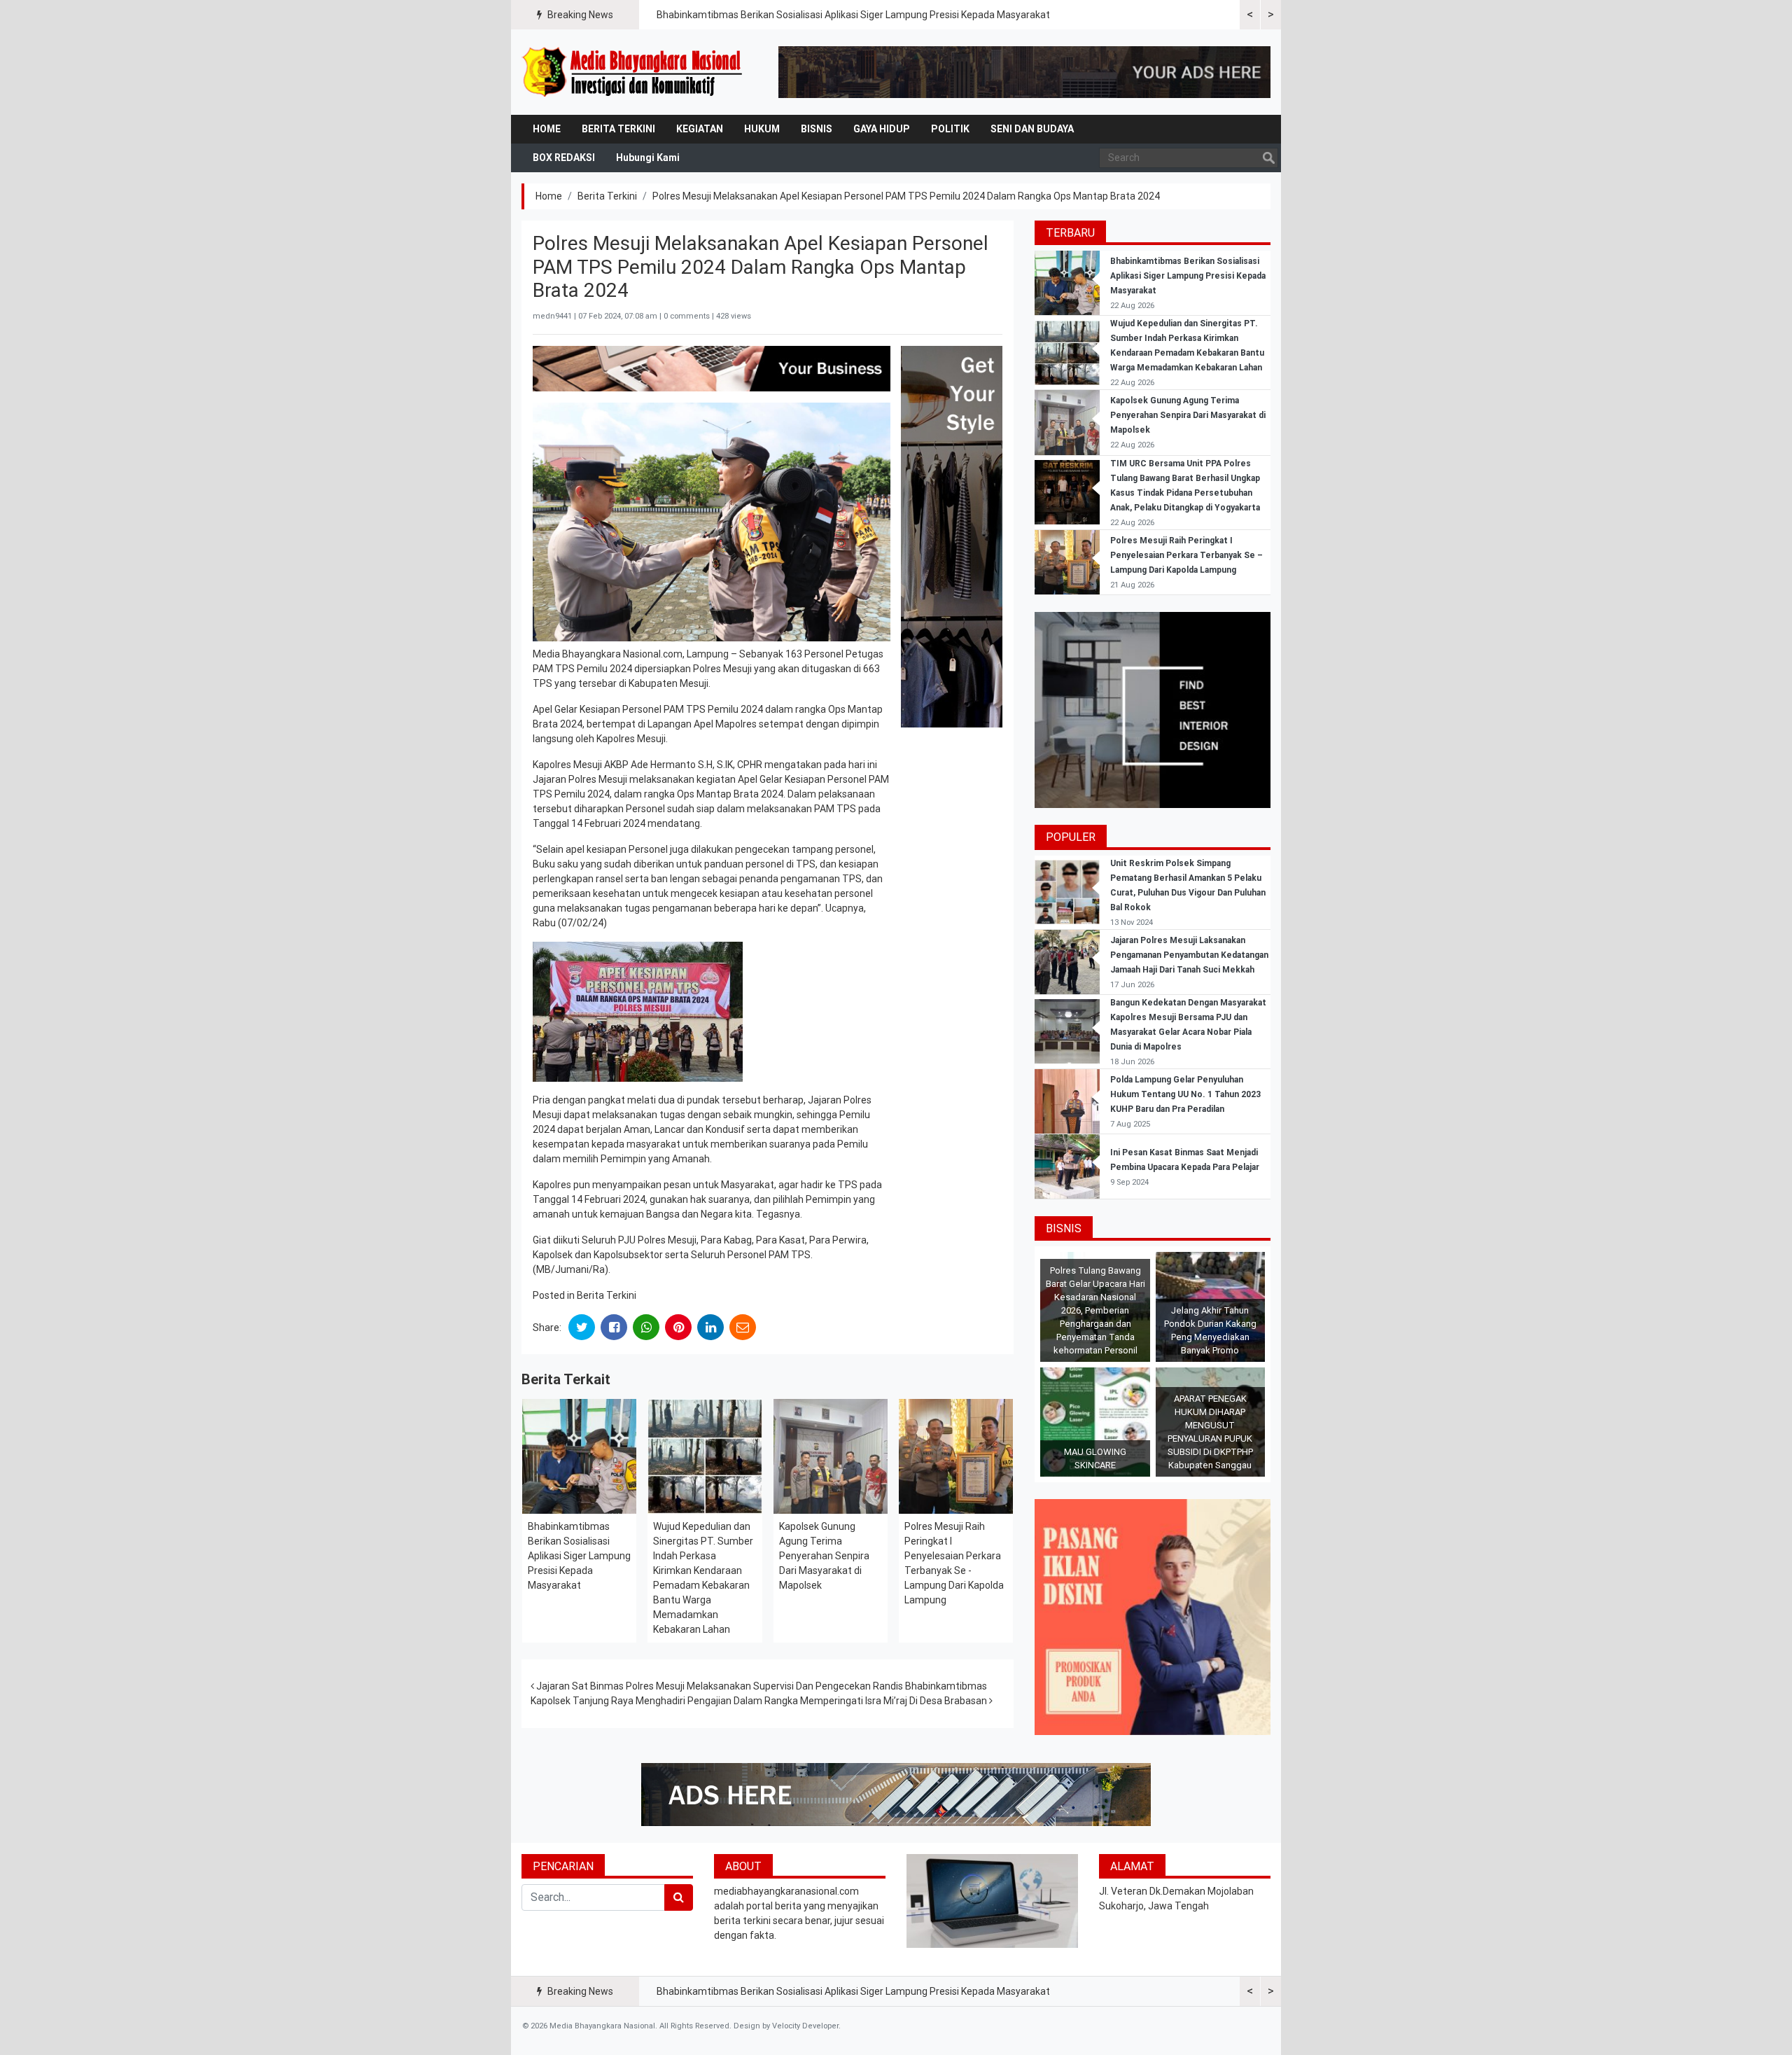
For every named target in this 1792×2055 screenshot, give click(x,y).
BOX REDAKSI (564, 158)
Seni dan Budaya (1032, 129)
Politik (950, 129)
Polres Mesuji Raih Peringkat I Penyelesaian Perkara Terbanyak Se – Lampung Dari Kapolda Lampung (1186, 555)
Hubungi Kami (648, 158)
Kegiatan (700, 129)
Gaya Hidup (882, 129)
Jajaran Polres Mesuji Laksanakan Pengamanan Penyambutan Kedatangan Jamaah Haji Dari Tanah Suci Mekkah (1189, 955)
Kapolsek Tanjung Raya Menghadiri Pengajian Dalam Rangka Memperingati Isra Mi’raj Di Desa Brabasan (760, 1701)
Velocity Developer (805, 2026)
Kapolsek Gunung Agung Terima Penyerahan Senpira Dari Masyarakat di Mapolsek (824, 1556)
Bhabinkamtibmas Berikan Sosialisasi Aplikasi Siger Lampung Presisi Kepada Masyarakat (853, 15)
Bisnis (817, 129)
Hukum (762, 129)
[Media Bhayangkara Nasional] (633, 72)
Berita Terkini (618, 129)
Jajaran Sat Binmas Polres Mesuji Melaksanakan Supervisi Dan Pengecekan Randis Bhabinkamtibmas (761, 1686)
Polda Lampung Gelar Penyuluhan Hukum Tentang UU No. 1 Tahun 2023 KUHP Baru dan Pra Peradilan (1185, 1094)
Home (547, 129)
